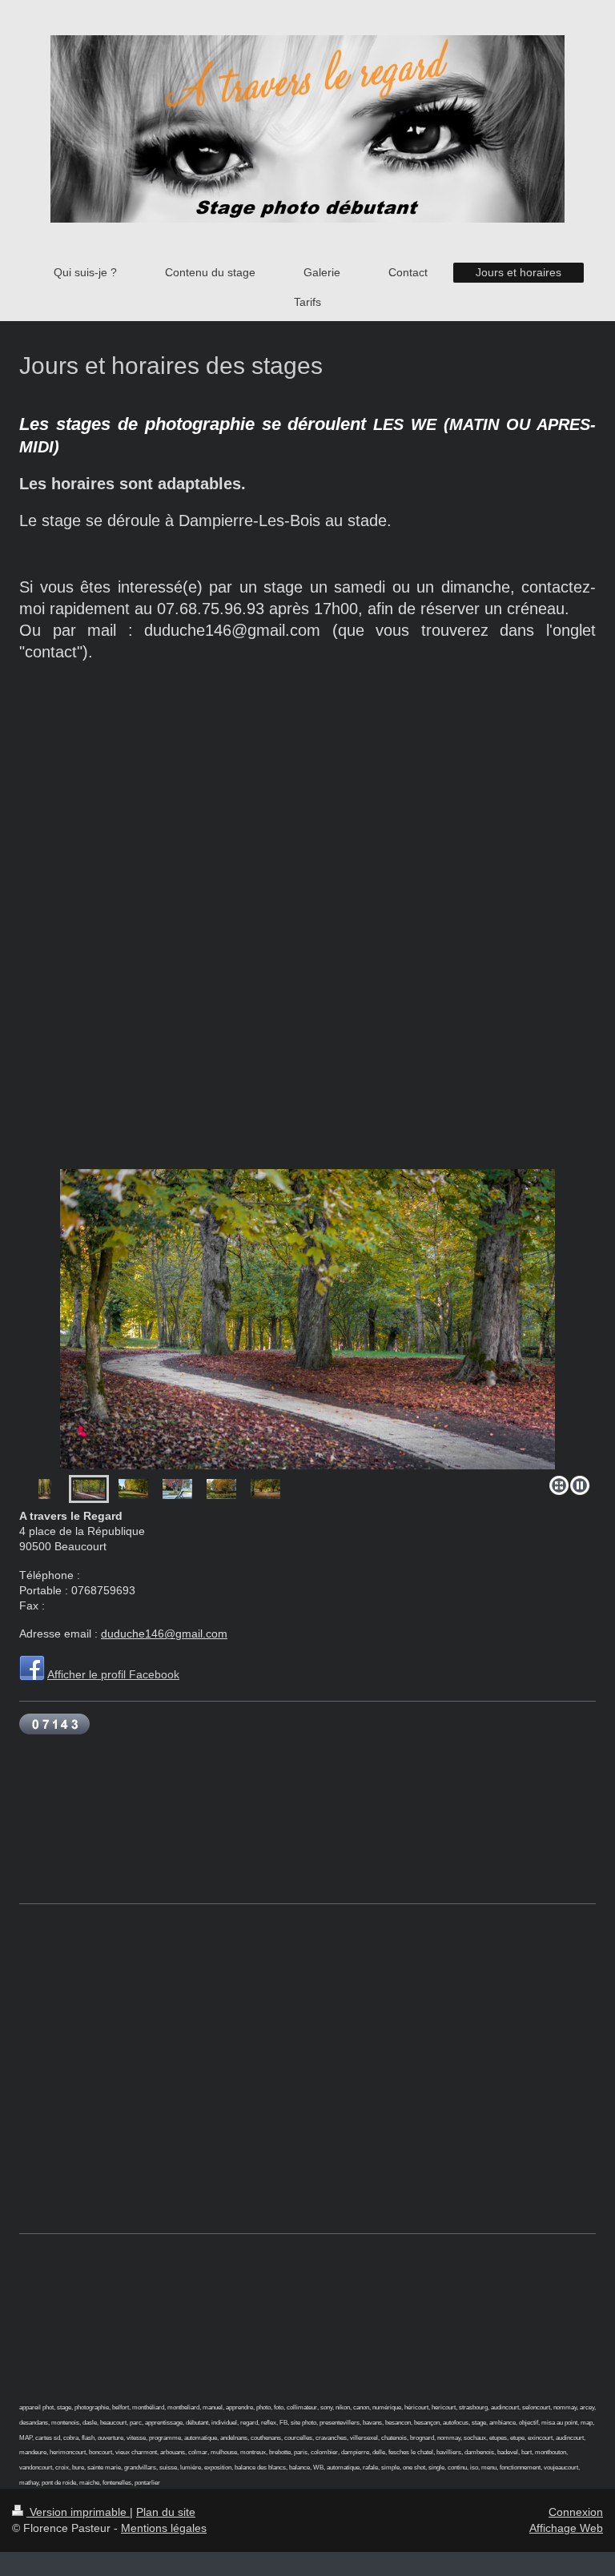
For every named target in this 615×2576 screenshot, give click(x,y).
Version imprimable (78, 2512)
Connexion (576, 2512)
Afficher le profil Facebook (113, 1674)
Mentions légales (164, 2528)
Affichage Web (566, 2528)
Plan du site (166, 2512)
